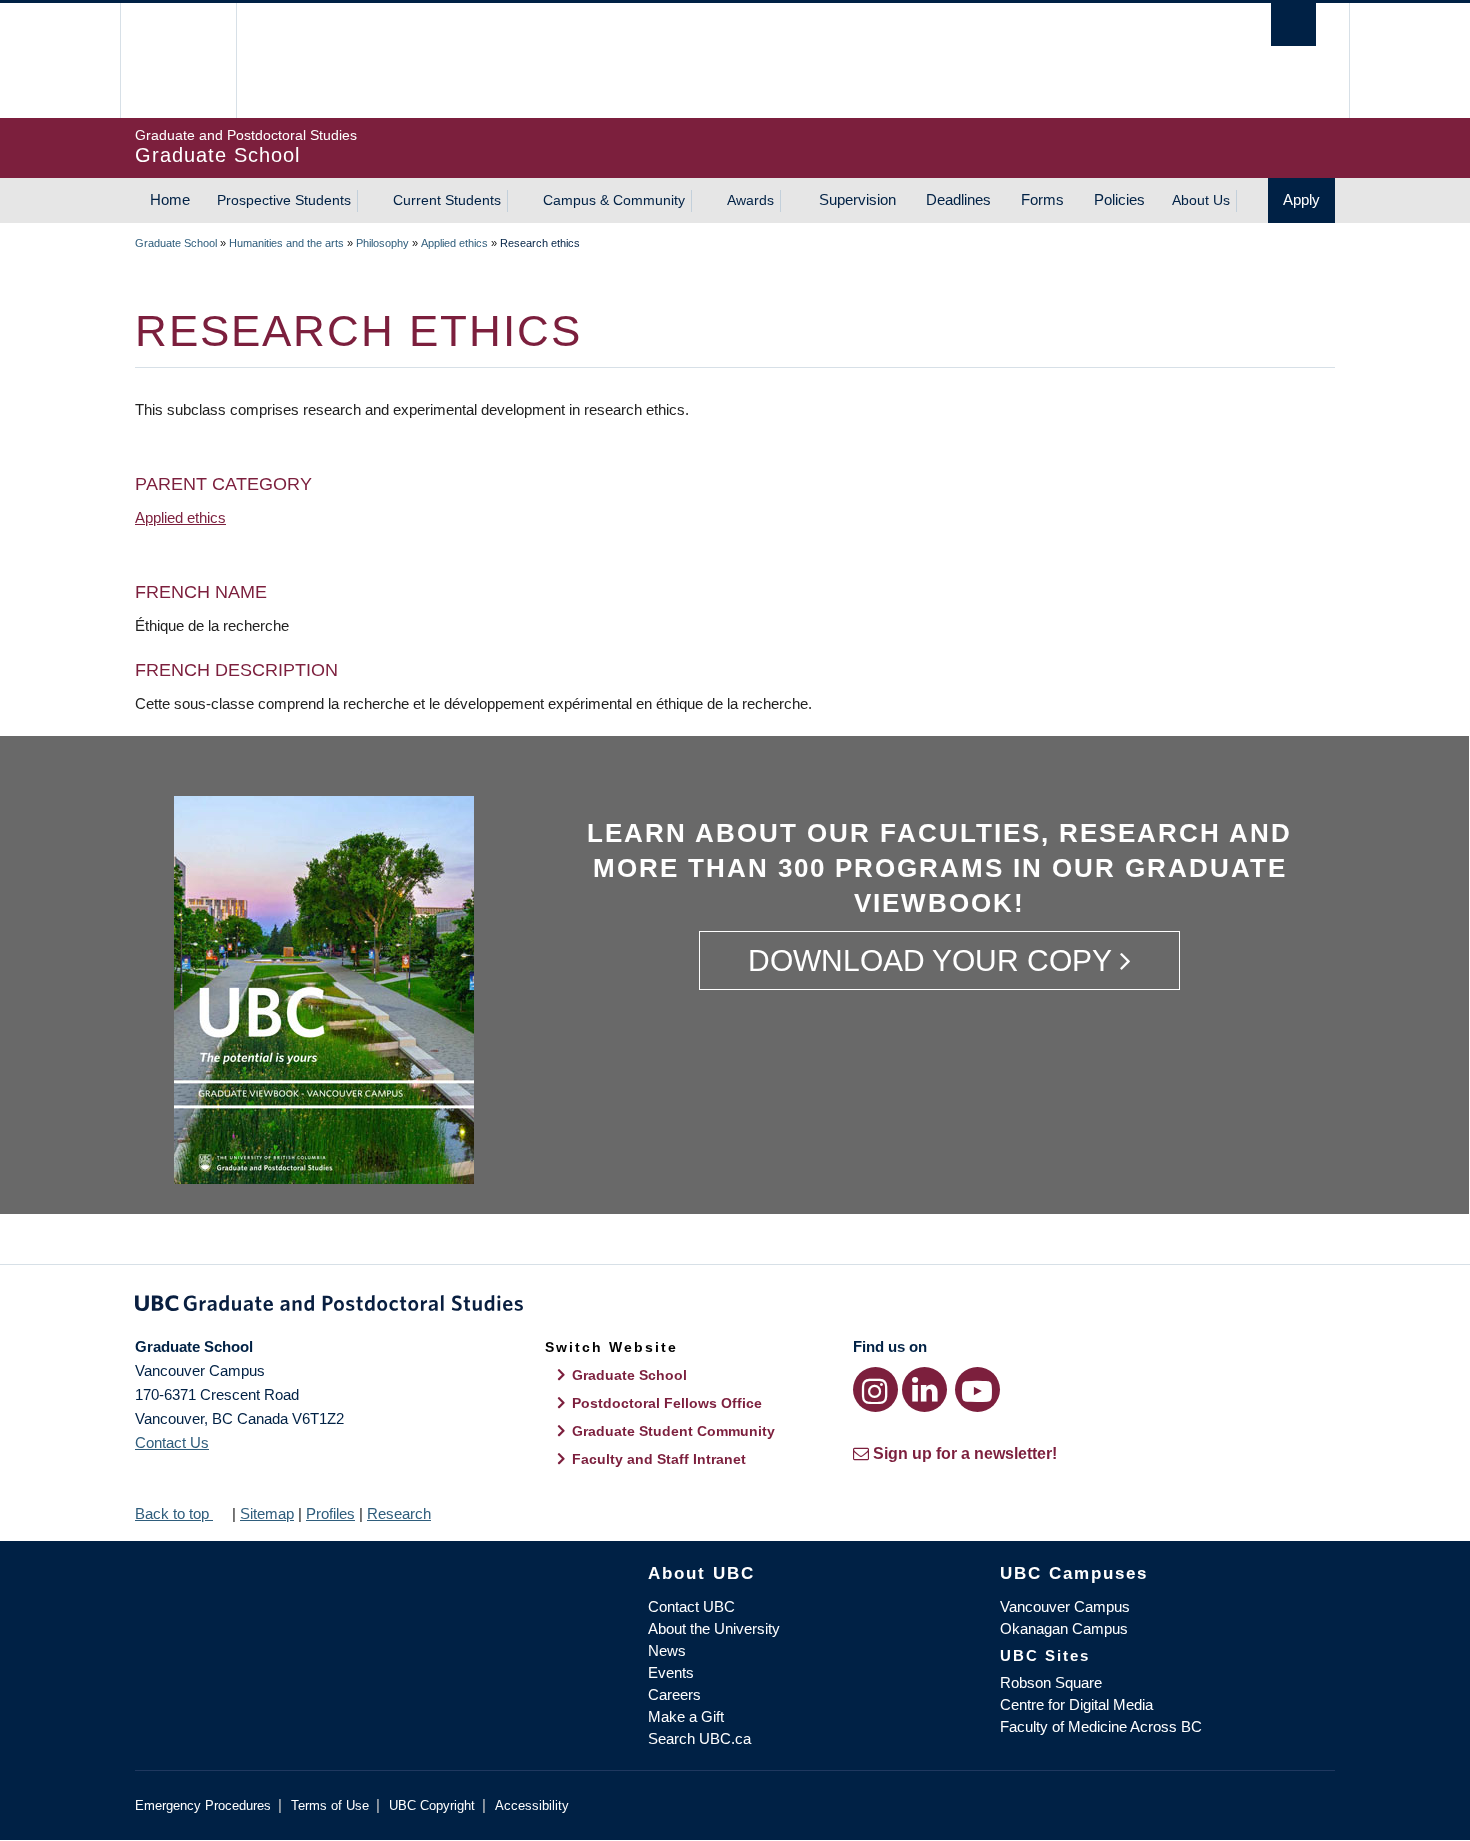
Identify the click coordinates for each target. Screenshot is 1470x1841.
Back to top (174, 1513)
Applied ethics (454, 243)
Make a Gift (686, 1716)
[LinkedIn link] (924, 1389)
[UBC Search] (1293, 24)
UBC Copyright (432, 1805)
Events (671, 1672)
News (667, 1650)
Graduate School (176, 243)
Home (170, 199)
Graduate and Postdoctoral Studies (735, 1307)
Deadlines (958, 199)
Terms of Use (330, 1805)
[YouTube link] (977, 1389)
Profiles (330, 1513)
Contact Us (172, 1442)
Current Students (447, 200)
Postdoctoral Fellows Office (667, 1403)
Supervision (857, 199)
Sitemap (267, 1513)
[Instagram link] (875, 1389)
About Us (1201, 200)
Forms (1042, 199)
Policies (1119, 199)
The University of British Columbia (177, 60)
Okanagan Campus (1064, 1628)
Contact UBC (691, 1606)
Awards (750, 200)
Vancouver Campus (1065, 1606)
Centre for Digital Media (1076, 1704)
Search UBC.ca (699, 1738)
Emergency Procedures (203, 1805)
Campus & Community (614, 200)
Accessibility (532, 1805)
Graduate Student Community (673, 1431)
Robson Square (1051, 1682)
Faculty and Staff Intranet (659, 1459)
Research (399, 1513)
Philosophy (382, 243)
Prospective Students (284, 200)
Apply (1301, 199)
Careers (674, 1694)
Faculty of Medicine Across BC (1101, 1726)
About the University (714, 1628)
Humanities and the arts (286, 243)
